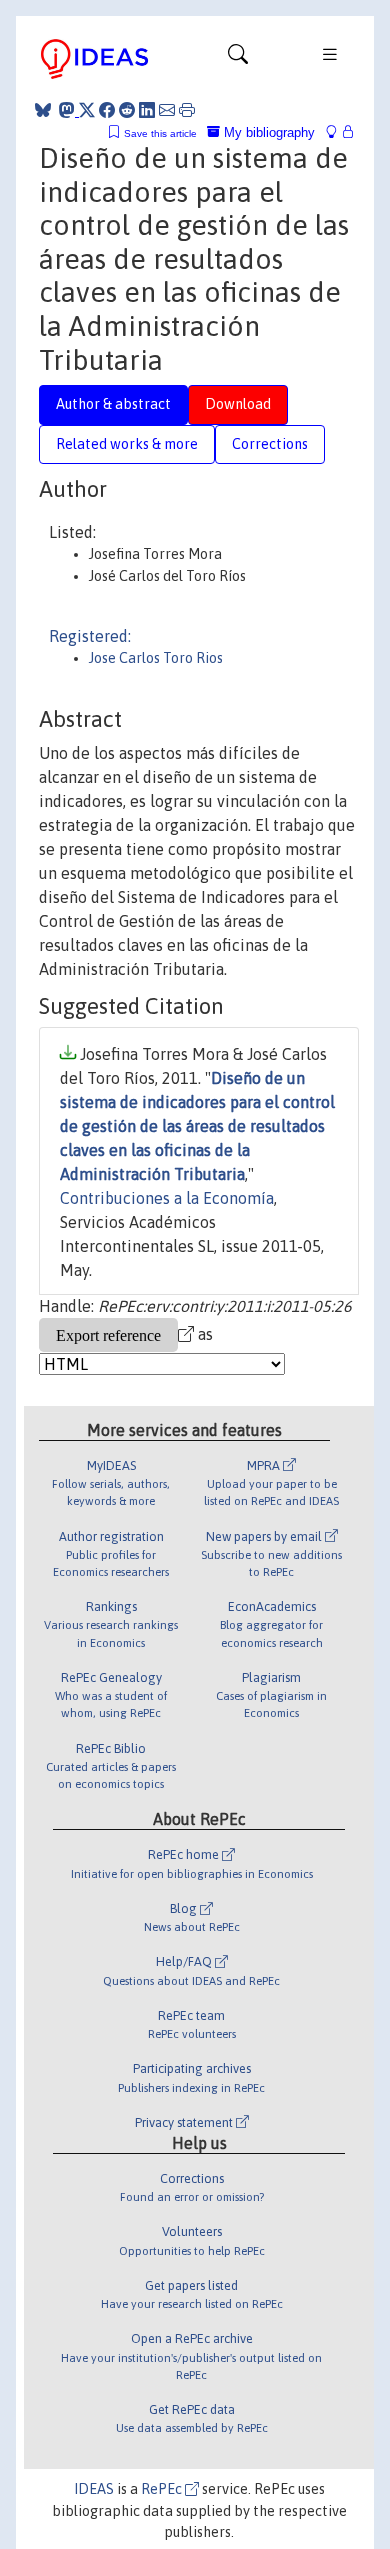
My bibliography (267, 132)
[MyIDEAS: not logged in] (337, 132)
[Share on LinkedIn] (147, 110)
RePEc (163, 2489)
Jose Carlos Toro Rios (156, 658)
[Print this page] (187, 110)
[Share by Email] (167, 110)
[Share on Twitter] (87, 110)
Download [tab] (238, 404)
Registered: (90, 636)
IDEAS (94, 2489)
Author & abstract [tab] (113, 404)
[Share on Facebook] (107, 110)
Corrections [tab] (270, 444)
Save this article (160, 133)
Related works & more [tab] (127, 444)
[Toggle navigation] (238, 59)
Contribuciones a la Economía (167, 1198)
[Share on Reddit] (127, 110)
